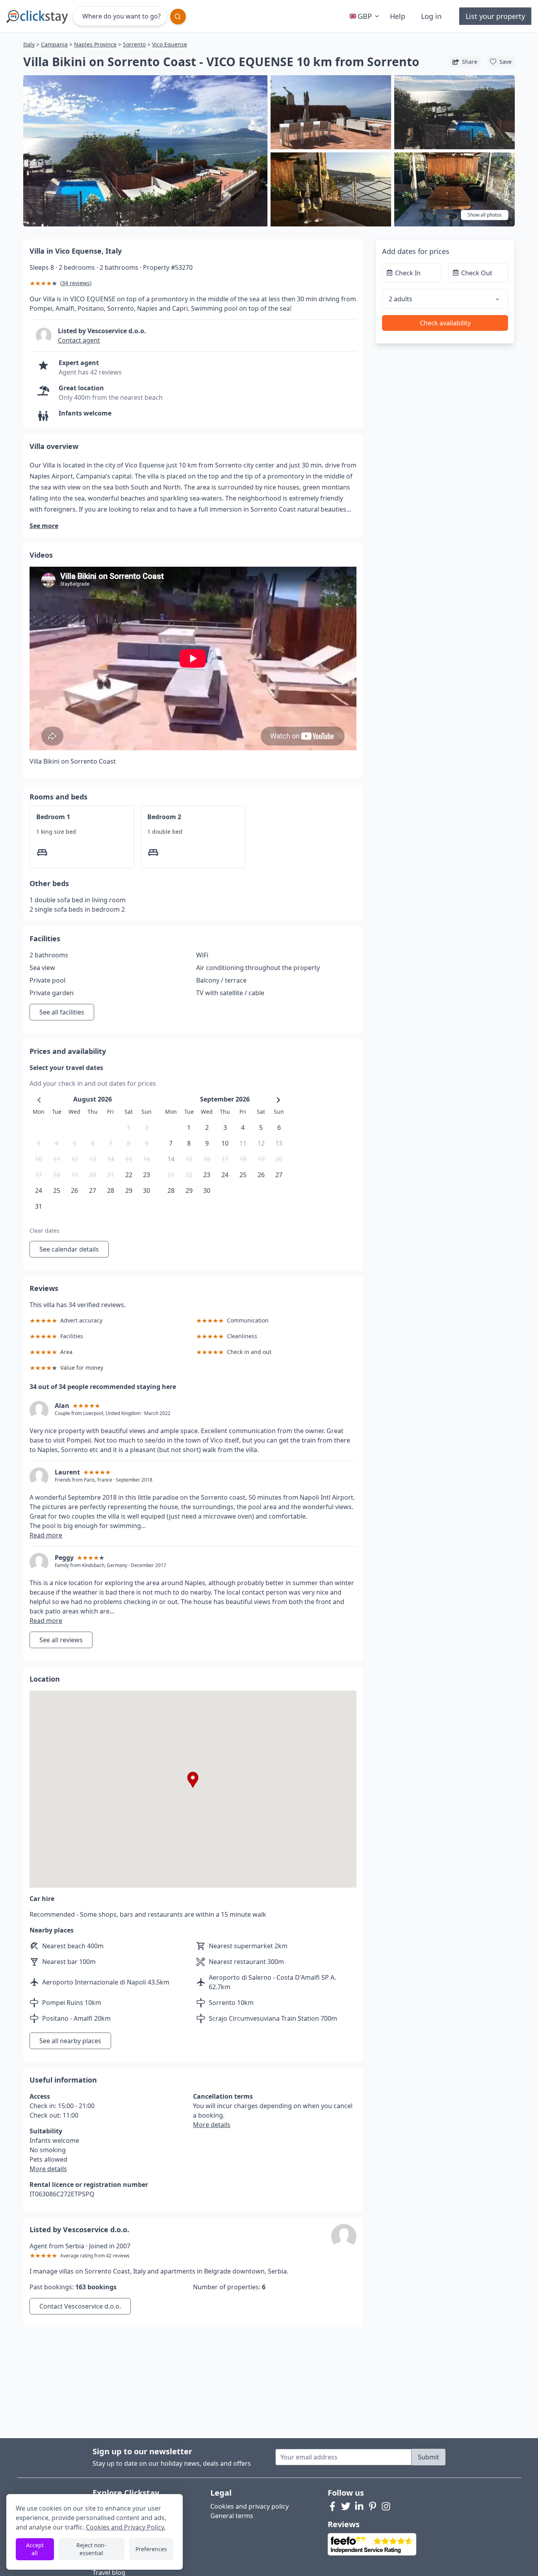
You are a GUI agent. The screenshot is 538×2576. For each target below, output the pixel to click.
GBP (365, 16)
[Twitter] (346, 2506)
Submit (429, 2457)
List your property (495, 16)
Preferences (151, 2549)
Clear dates (45, 1231)
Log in (431, 16)
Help (398, 16)
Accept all (35, 2549)
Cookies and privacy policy (250, 2506)
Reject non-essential (91, 2549)
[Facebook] (332, 2506)
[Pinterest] (373, 2506)
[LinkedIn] (359, 2506)
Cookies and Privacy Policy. (126, 2527)
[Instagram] (386, 2506)
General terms (232, 2516)
